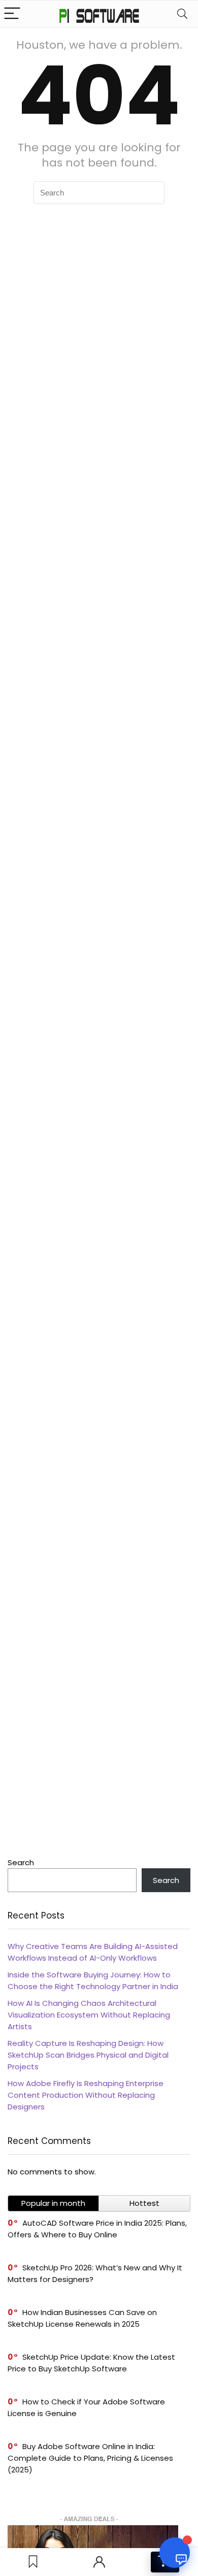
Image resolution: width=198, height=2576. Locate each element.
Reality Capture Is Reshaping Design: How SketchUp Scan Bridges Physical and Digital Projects (88, 2055)
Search (21, 1862)
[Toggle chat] (175, 2553)
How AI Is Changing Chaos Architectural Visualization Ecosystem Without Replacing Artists (89, 2015)
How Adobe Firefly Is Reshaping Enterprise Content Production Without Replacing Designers (86, 2095)
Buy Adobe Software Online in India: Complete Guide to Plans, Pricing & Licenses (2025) (90, 2458)
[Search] (182, 14)
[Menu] (12, 14)
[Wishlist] (33, 2562)
